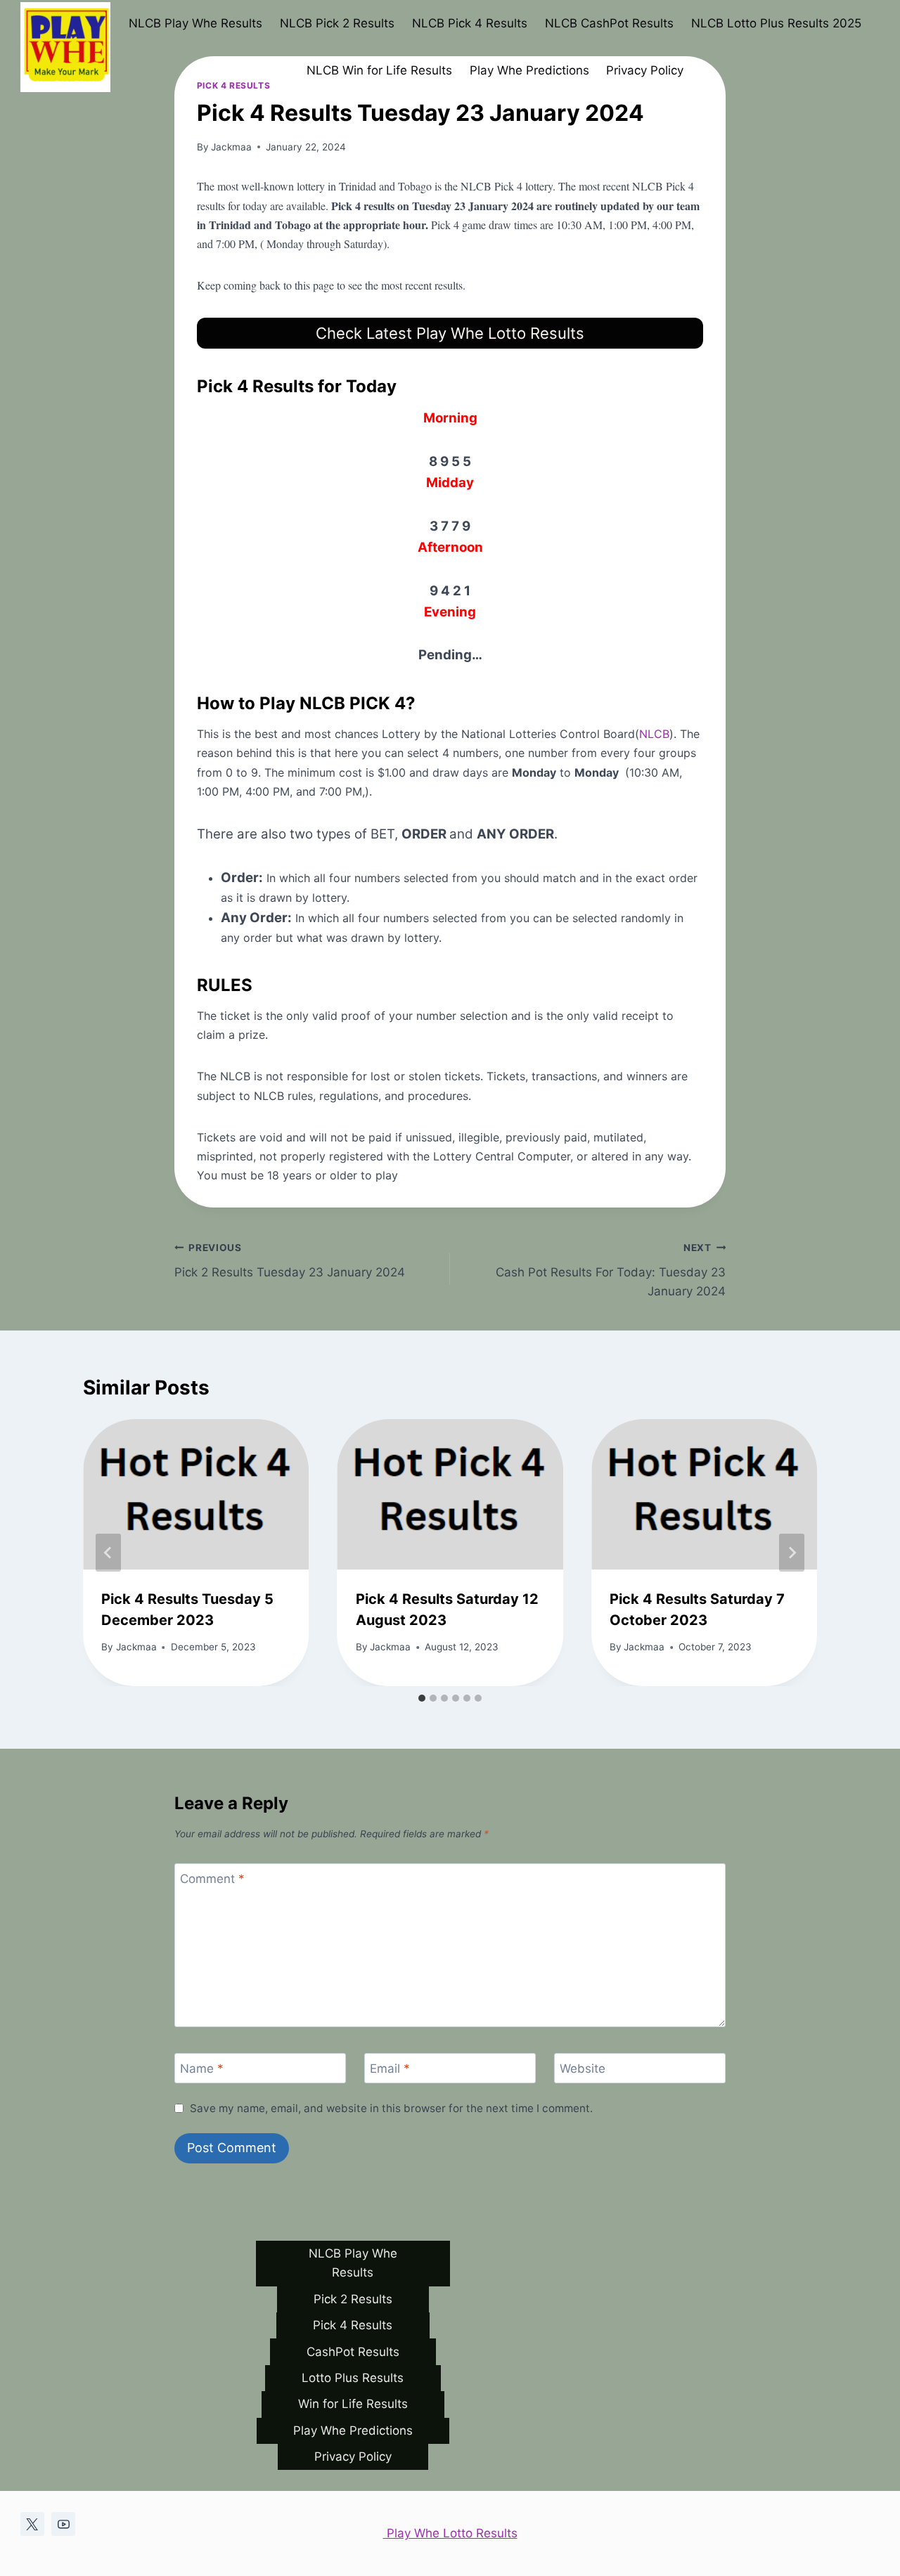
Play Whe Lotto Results (450, 2533)
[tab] (422, 1698)
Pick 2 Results (353, 2299)
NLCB (654, 734)
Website (583, 2069)
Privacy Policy (645, 70)
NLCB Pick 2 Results (337, 23)
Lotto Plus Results (353, 2378)
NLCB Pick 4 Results (470, 23)
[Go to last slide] (108, 1553)
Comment (212, 1879)
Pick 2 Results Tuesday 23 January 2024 (290, 1261)
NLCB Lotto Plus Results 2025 (776, 23)
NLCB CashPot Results (609, 23)
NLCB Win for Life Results (379, 70)
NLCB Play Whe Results (195, 23)
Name (202, 2069)
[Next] (792, 1553)
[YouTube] (63, 2524)
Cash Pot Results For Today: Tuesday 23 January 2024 (611, 1270)
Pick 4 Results (353, 2325)
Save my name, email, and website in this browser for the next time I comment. (391, 2108)
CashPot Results (353, 2352)
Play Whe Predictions (529, 70)
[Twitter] (32, 2524)
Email (390, 2069)
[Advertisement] (450, 200)
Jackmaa (136, 1647)
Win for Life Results (353, 2404)
